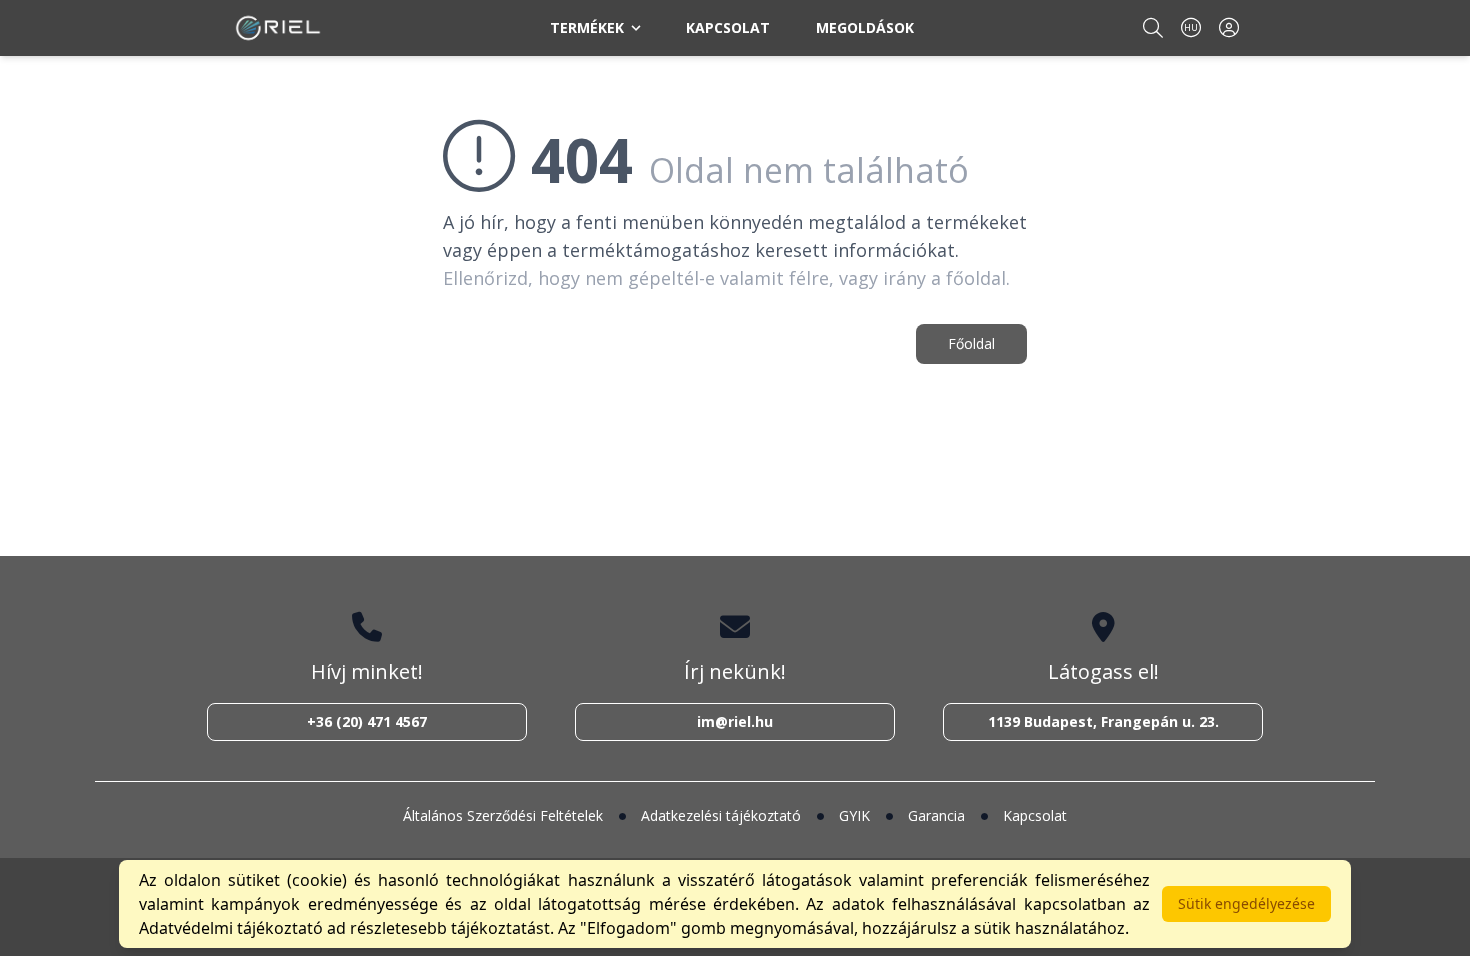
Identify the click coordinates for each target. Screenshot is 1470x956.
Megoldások (865, 27)
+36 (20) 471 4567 (367, 721)
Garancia (936, 815)
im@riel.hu (735, 721)
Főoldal (971, 343)
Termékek (587, 27)
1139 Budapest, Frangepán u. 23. (1103, 721)
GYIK (854, 815)
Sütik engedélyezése (1246, 903)
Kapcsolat (728, 27)
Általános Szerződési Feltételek (503, 815)
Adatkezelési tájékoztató (721, 815)
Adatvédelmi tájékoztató (231, 928)
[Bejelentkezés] (1229, 27)
